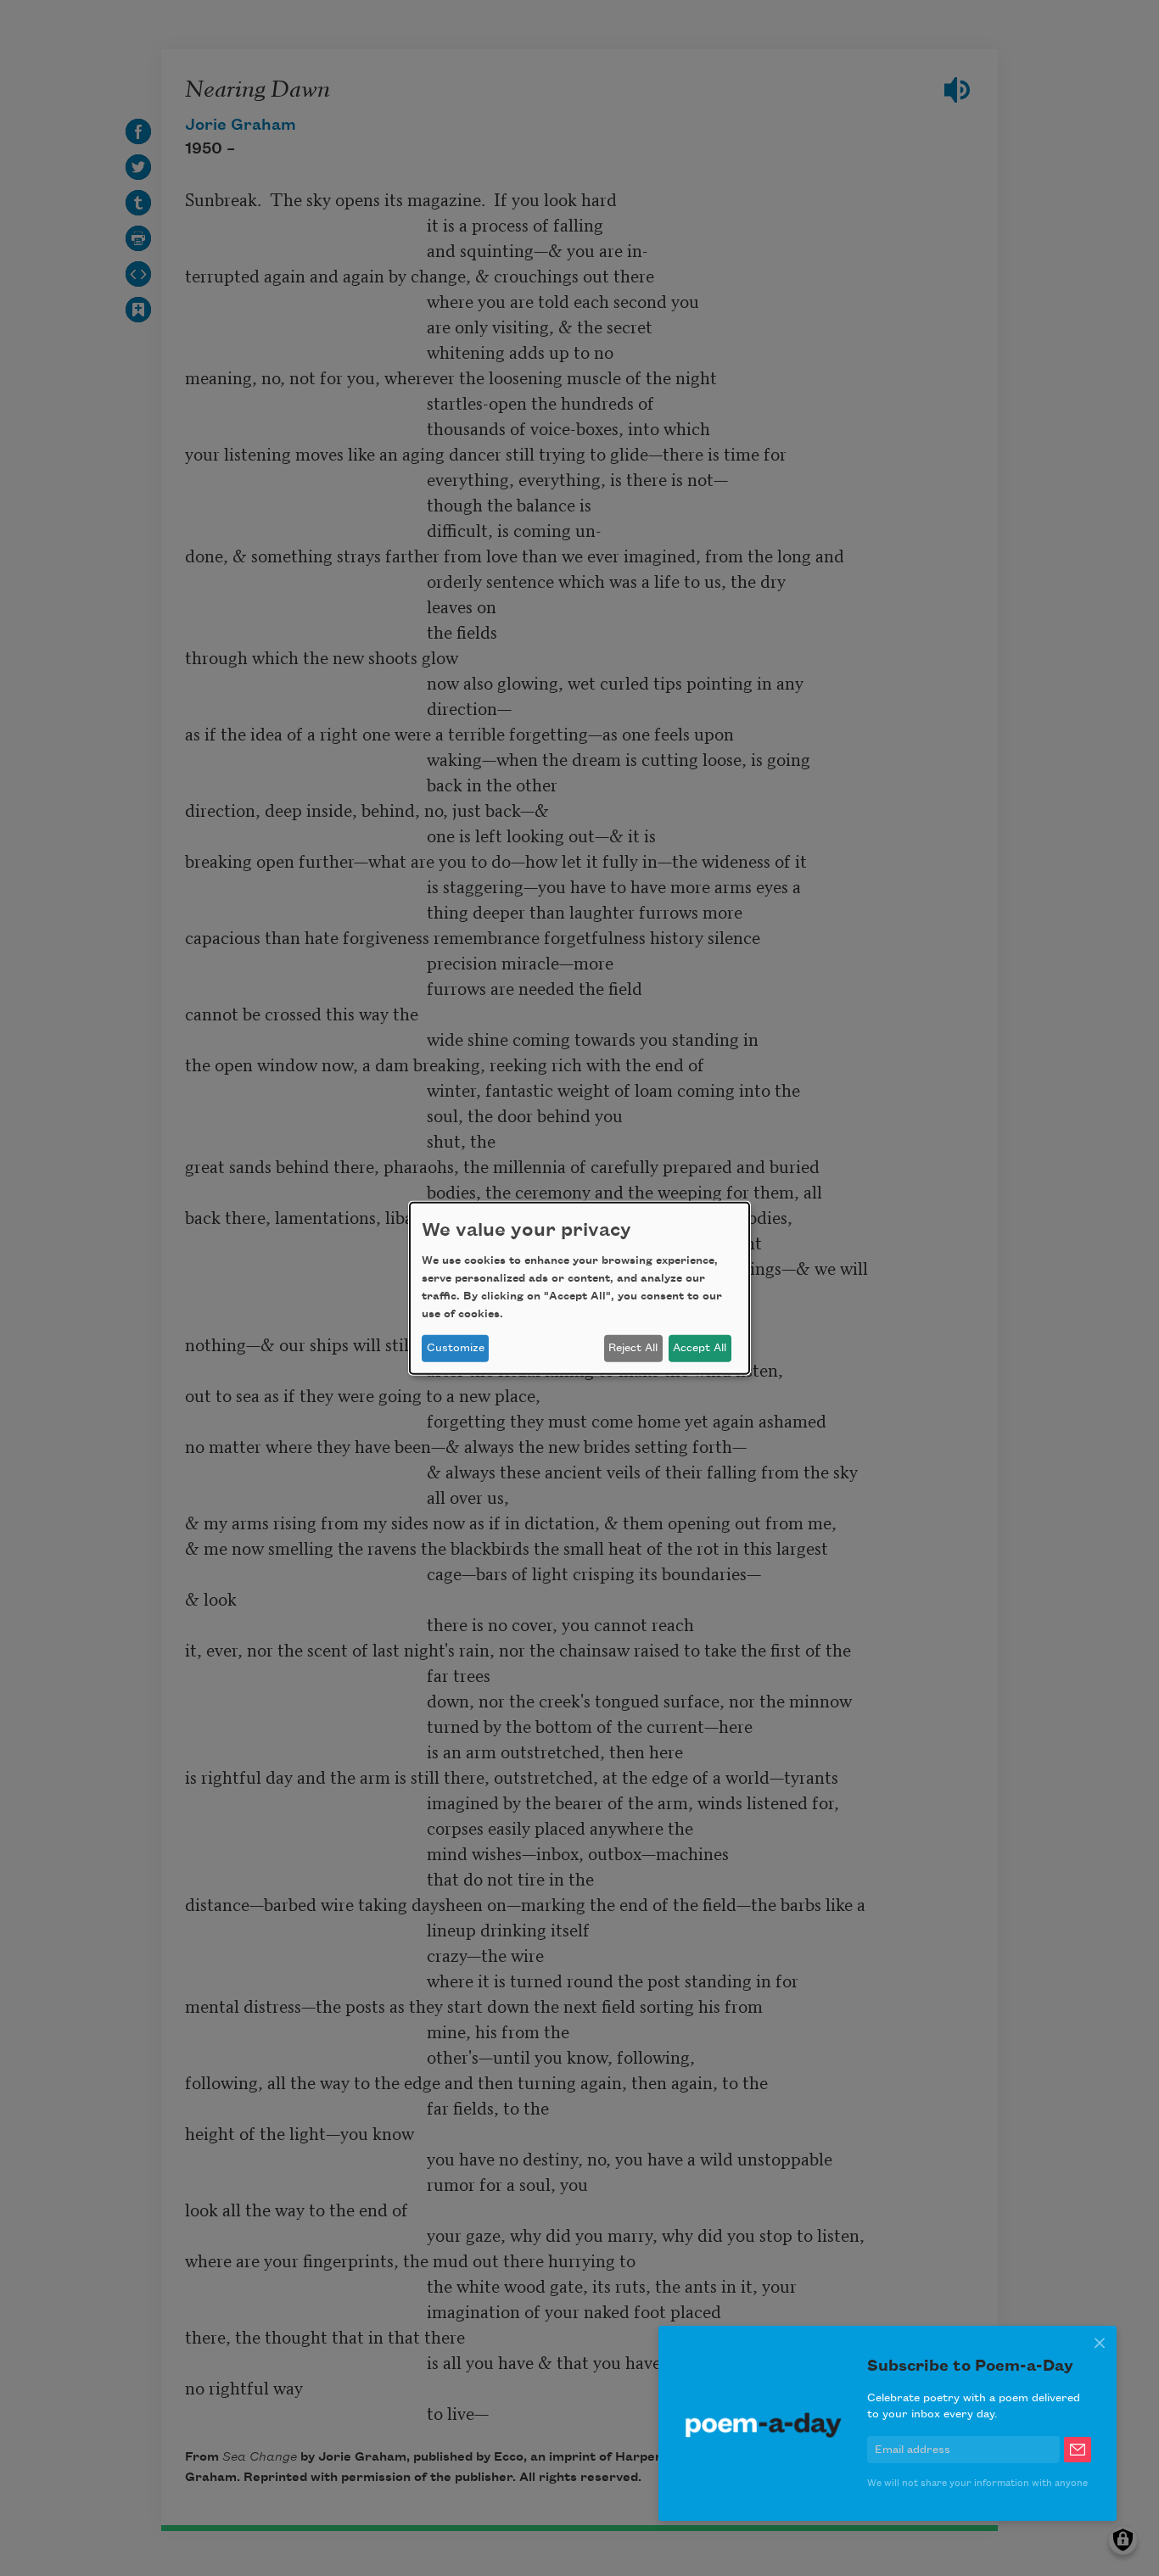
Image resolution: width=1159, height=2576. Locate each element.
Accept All (700, 1348)
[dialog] (579, 1288)
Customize (456, 1348)
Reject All (633, 1348)
